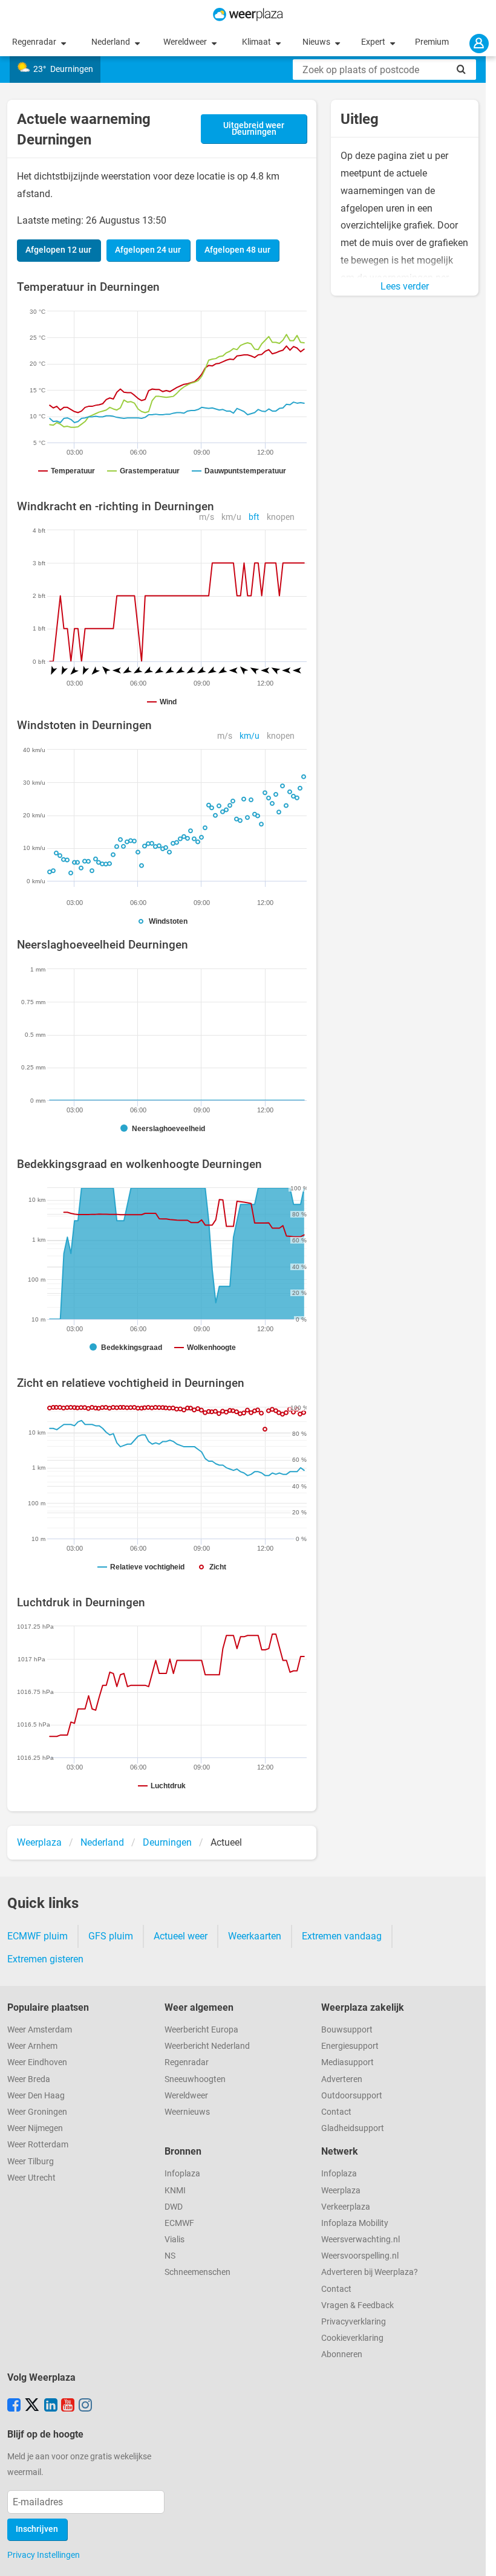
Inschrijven (37, 2529)
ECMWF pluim (38, 1936)
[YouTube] (68, 2406)
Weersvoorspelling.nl (360, 2256)
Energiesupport (350, 2046)
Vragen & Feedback (357, 2305)
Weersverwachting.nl (361, 2240)
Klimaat (257, 42)
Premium (432, 42)
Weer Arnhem (32, 2046)
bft (254, 517)
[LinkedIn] (51, 2406)
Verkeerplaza (346, 2207)
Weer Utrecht (31, 2178)
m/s (207, 517)
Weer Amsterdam (40, 2030)
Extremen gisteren (45, 1959)
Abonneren (342, 2354)
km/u (231, 517)
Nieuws (317, 42)
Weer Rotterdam (38, 2145)
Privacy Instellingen (44, 2555)
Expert (374, 42)
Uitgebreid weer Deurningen (254, 129)
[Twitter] (32, 2406)
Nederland (112, 42)
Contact (336, 2112)
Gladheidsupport (353, 2128)
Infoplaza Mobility (355, 2223)
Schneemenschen (197, 2272)
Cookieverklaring (352, 2338)
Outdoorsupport (352, 2096)
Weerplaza (341, 2191)
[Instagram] (85, 2406)
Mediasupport (348, 2062)
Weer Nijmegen (35, 2128)
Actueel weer (181, 1936)
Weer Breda (29, 2079)
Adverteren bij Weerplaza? (370, 2272)
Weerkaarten (255, 1936)
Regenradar (35, 42)
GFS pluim (111, 1936)
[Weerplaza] (248, 15)
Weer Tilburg (31, 2162)
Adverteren (342, 2079)
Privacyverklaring (354, 2322)
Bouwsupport (347, 2030)
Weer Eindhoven (37, 2062)
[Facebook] (14, 2406)
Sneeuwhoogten (195, 2079)
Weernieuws (187, 2112)
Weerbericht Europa (201, 2030)
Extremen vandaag (342, 1936)
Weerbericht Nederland (207, 2046)
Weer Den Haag (36, 2096)
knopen (281, 517)
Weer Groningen (37, 2112)
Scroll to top (477, 2557)
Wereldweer (186, 42)
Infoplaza (182, 2174)
